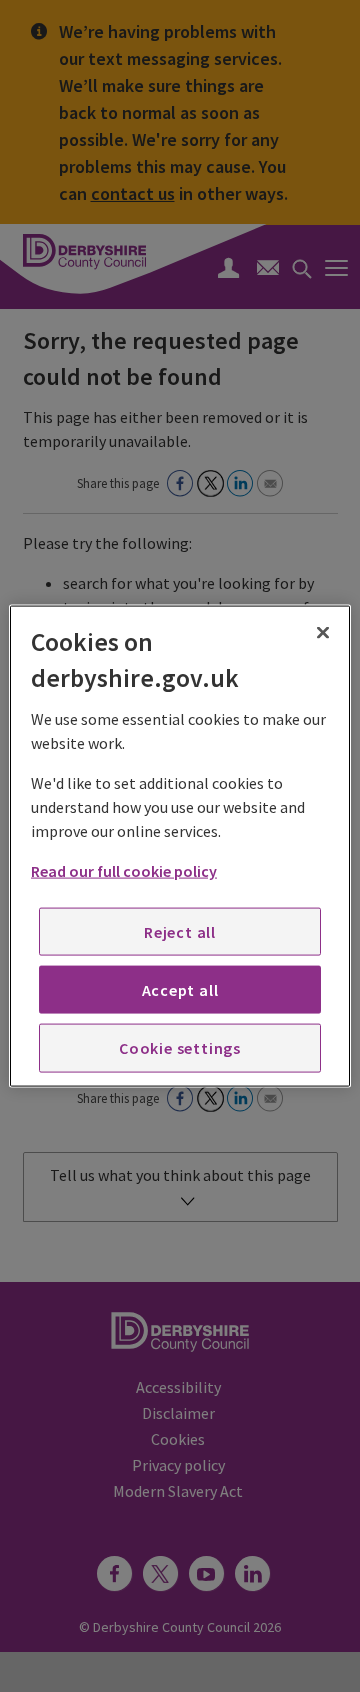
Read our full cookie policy (124, 870)
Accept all (180, 990)
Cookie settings (180, 1048)
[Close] (323, 633)
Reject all (180, 931)
